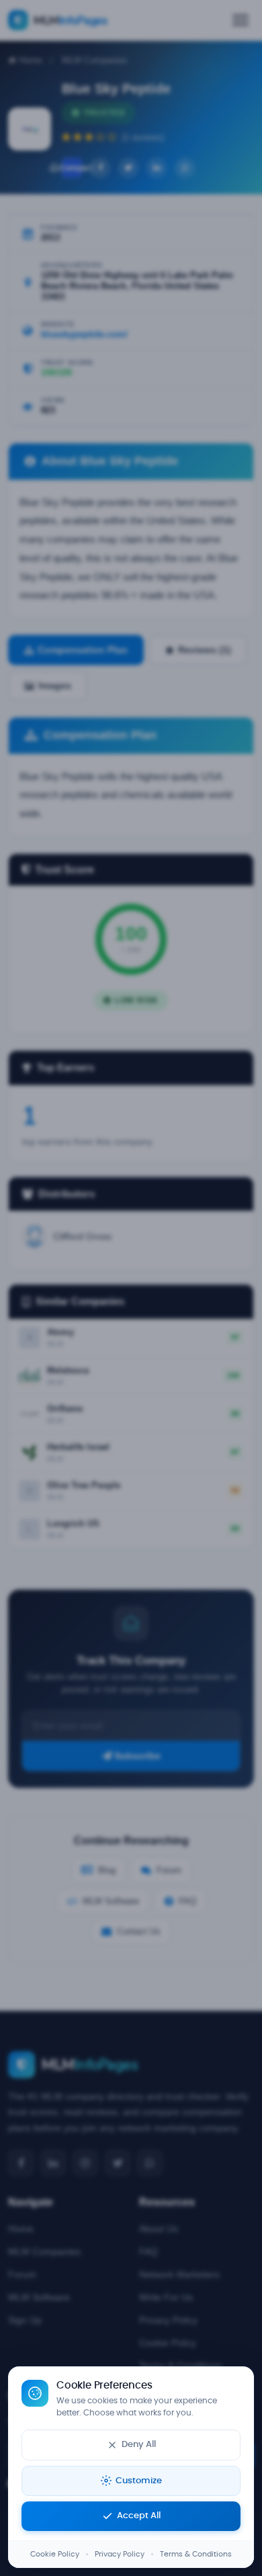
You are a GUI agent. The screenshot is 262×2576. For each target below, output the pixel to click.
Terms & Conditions (196, 2554)
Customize (139, 2481)
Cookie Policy (55, 2554)
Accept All (139, 2516)
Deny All (139, 2445)
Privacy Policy (120, 2554)
